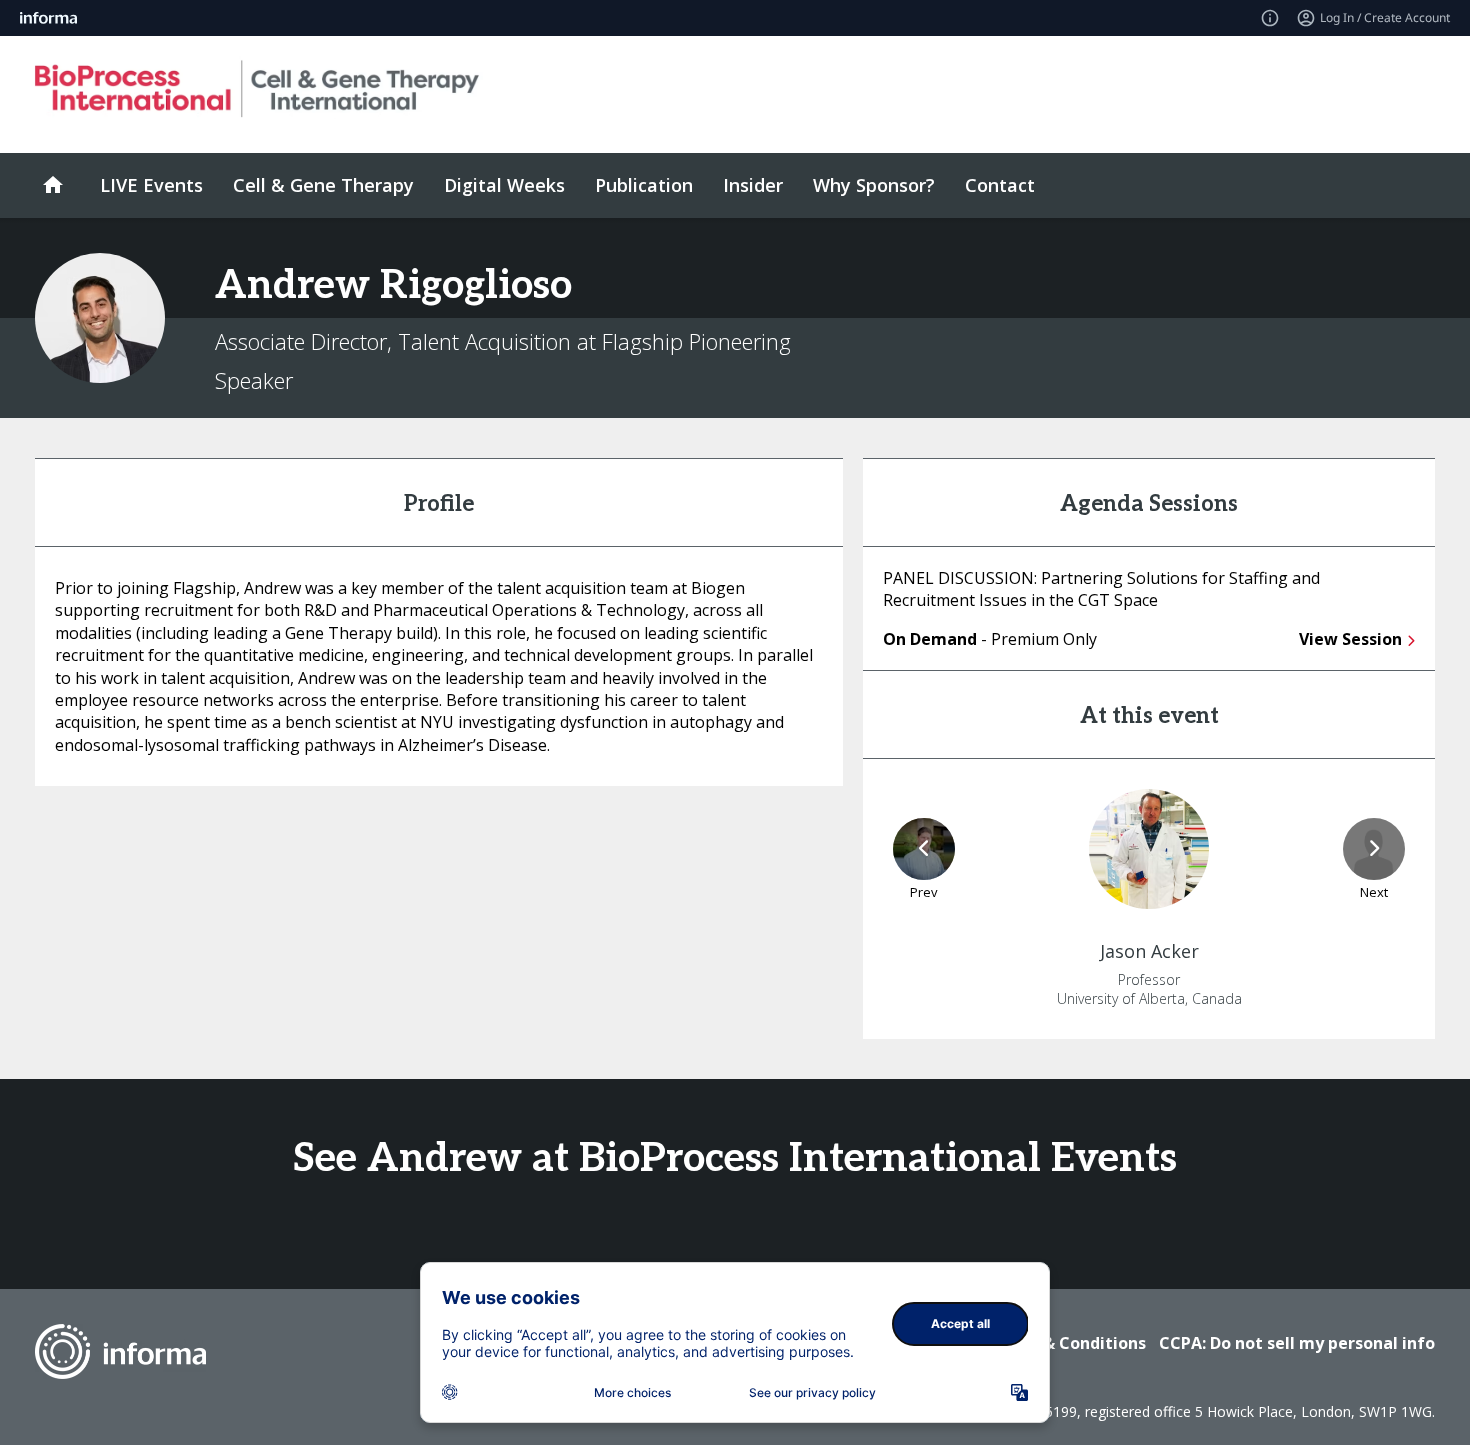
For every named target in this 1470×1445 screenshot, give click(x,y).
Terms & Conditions (1066, 1343)
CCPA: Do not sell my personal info (1297, 1343)
